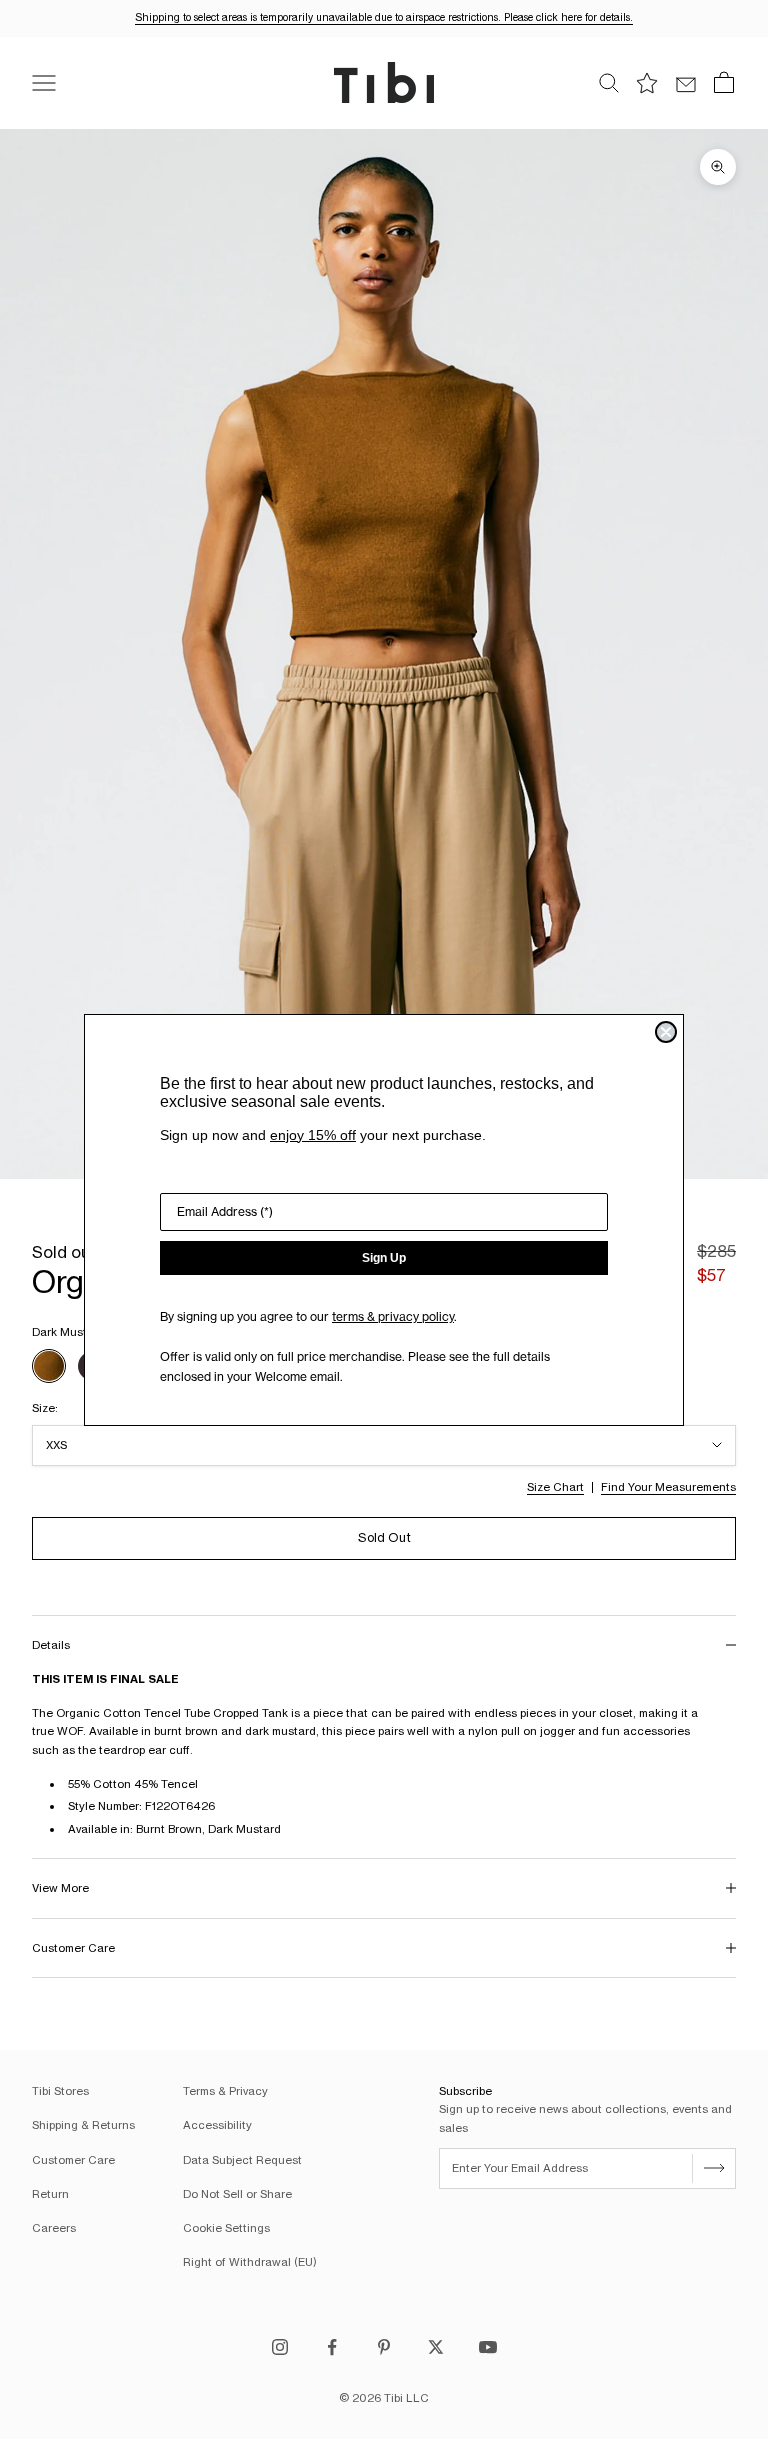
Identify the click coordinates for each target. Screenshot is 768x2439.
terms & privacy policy (393, 1316)
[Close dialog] (666, 1032)
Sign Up (384, 1258)
